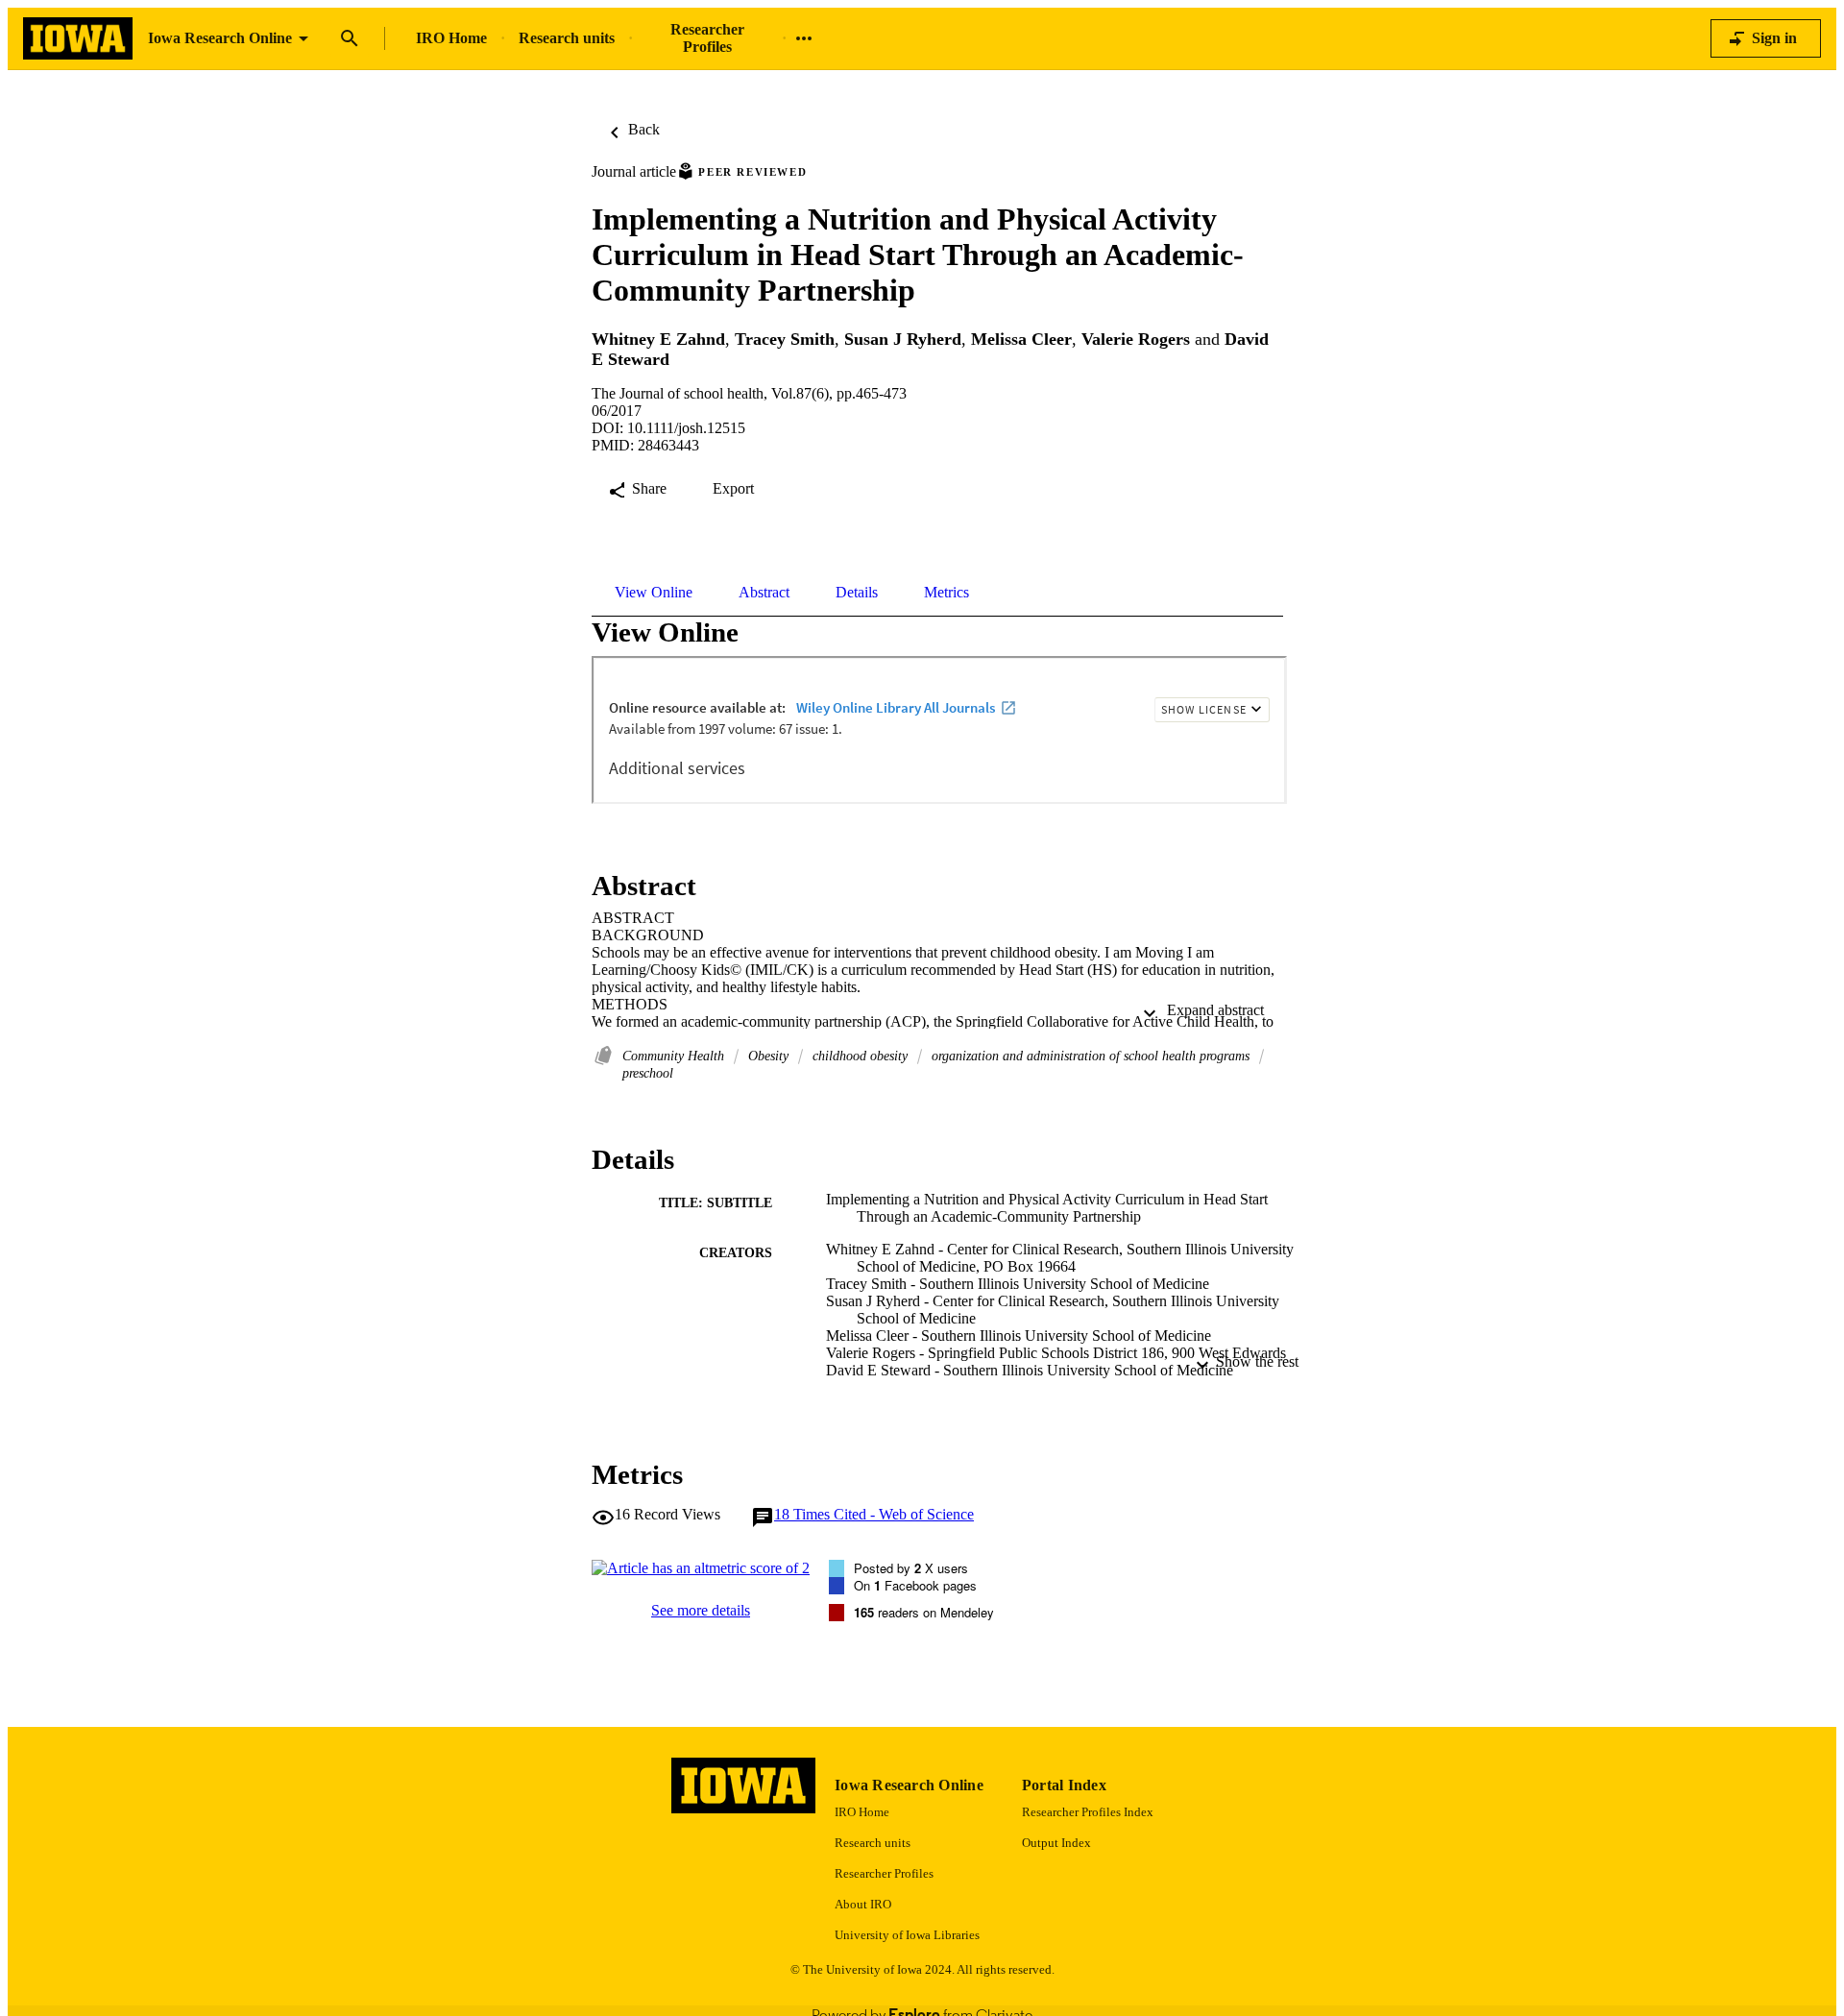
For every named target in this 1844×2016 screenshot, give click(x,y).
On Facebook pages (915, 1585)
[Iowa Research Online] (78, 39)
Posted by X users (911, 1568)
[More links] (804, 38)
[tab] (654, 593)
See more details (701, 1610)
